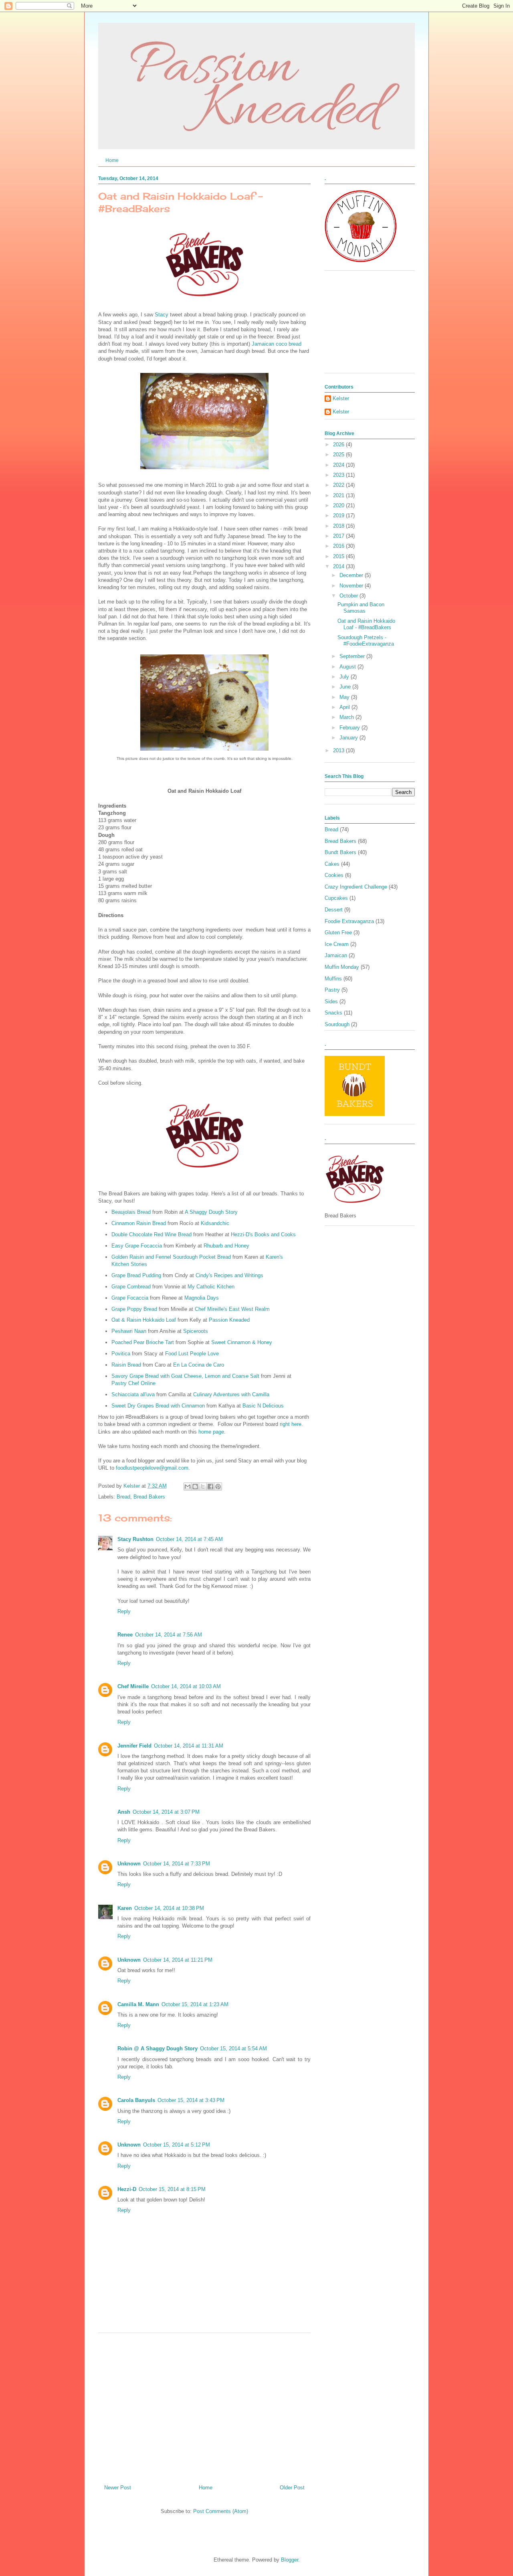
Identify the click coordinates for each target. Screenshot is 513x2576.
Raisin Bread (126, 1365)
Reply (124, 1611)
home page (211, 1432)
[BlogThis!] (195, 1486)
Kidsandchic (215, 1223)
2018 (339, 526)
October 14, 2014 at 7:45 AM (189, 1539)
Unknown (129, 1864)
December (352, 575)
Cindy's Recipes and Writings (229, 1275)
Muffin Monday (342, 967)
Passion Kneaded (229, 1320)
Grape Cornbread (131, 1287)
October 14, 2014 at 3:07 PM (166, 1812)
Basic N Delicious (263, 1406)
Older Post (292, 2488)
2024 (339, 465)
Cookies (334, 875)
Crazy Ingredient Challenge (356, 887)
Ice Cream (337, 944)
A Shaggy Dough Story (211, 1212)
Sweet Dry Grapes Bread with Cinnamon (158, 1406)
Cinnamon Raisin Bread (139, 1223)
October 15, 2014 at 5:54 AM (233, 2048)
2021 (339, 495)
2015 (339, 556)
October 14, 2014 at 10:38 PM (169, 1908)
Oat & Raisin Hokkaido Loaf (144, 1320)
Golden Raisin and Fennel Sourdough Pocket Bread (171, 1257)
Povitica (121, 1354)
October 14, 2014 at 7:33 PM (177, 1864)
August (348, 667)
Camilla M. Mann (138, 2004)
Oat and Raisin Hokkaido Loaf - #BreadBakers (366, 624)
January (349, 738)
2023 (339, 475)
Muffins (333, 979)
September (353, 656)
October (349, 596)
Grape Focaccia (130, 1298)
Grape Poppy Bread (134, 1309)
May (345, 697)
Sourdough (337, 1024)
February (350, 728)
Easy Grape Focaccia (137, 1246)
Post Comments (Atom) (221, 2511)
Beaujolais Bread (131, 1212)
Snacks (333, 1013)
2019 (339, 515)
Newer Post (118, 2488)
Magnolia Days (202, 1298)
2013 (339, 750)
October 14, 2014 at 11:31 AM (189, 1746)
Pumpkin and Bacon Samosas (361, 608)
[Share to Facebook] (210, 1486)
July (345, 677)
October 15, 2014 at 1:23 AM (195, 2004)
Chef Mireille (133, 1686)
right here (291, 1424)
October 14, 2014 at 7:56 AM (169, 1635)
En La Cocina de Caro (199, 1365)
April (345, 707)
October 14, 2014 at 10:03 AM (186, 1686)
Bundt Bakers (340, 852)
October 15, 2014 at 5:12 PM (177, 2145)
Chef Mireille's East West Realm (232, 1309)
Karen (125, 1908)
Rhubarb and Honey (226, 1246)
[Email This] (188, 1486)
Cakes (332, 864)
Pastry (332, 990)
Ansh (124, 1812)
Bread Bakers (149, 1497)
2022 (339, 485)
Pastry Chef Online (133, 1383)
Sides (331, 1001)
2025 (339, 455)
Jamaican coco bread (277, 344)
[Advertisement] (204, 2406)
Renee (125, 1635)
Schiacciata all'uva (133, 1394)
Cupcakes (336, 898)
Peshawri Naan (129, 1331)
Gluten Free (338, 933)
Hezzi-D (127, 2189)
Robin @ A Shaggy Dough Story (158, 2048)
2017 (339, 536)
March (347, 717)
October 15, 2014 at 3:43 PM (191, 2100)
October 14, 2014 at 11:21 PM (178, 1960)
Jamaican (336, 955)
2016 (339, 546)
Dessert (334, 910)
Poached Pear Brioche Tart (143, 1342)
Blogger (290, 2560)
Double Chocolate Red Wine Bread (151, 1234)
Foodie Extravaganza (349, 921)
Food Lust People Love (192, 1354)
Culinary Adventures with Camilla (231, 1394)
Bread (123, 1497)
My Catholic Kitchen (211, 1287)
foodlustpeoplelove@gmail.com (152, 1468)
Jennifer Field (134, 1746)
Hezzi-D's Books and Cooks (263, 1234)
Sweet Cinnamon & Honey (242, 1342)
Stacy (162, 315)
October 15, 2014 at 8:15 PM (172, 2189)
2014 (339, 566)
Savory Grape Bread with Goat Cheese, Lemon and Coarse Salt (185, 1376)
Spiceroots (196, 1331)
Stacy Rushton (135, 1539)
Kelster (341, 398)
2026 (339, 445)
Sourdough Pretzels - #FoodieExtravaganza (366, 641)
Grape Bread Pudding (136, 1275)
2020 (339, 505)
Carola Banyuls (136, 2100)
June (346, 687)
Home (112, 160)
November (352, 586)
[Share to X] (203, 1486)
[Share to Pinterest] (218, 1486)
